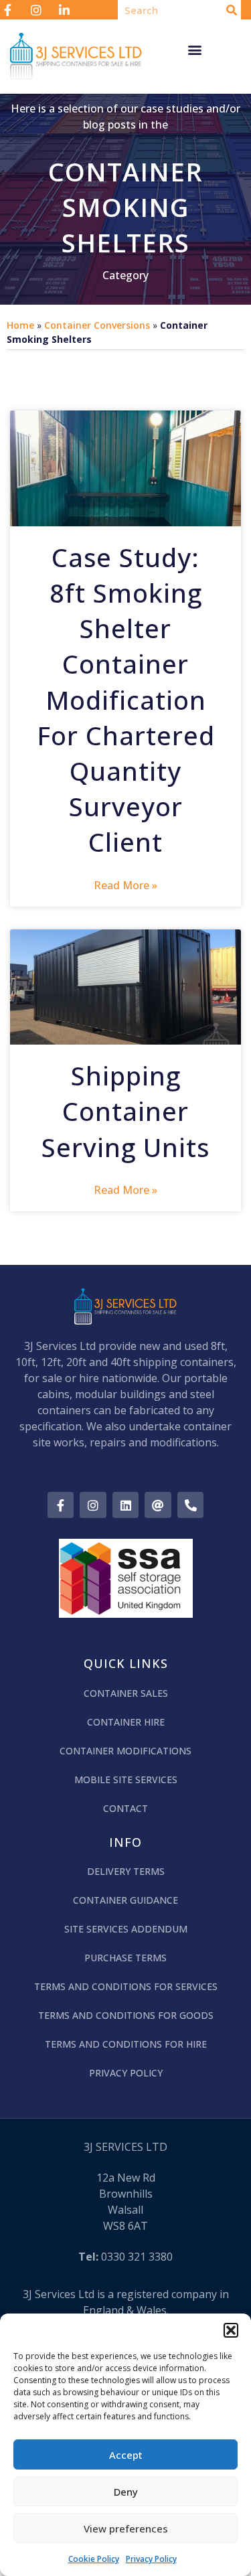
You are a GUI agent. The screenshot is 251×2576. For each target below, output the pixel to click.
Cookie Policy (94, 2559)
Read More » (125, 885)
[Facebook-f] (61, 1505)
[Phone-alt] (191, 1505)
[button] (231, 2330)
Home (20, 325)
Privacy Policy (151, 2559)
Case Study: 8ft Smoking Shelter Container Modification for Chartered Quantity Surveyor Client (126, 700)
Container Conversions (97, 325)
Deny (126, 2492)
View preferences (126, 2528)
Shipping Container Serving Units (125, 1111)
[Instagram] (93, 1505)
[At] (158, 1505)
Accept (126, 2455)
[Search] (231, 10)
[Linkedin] (126, 1505)
